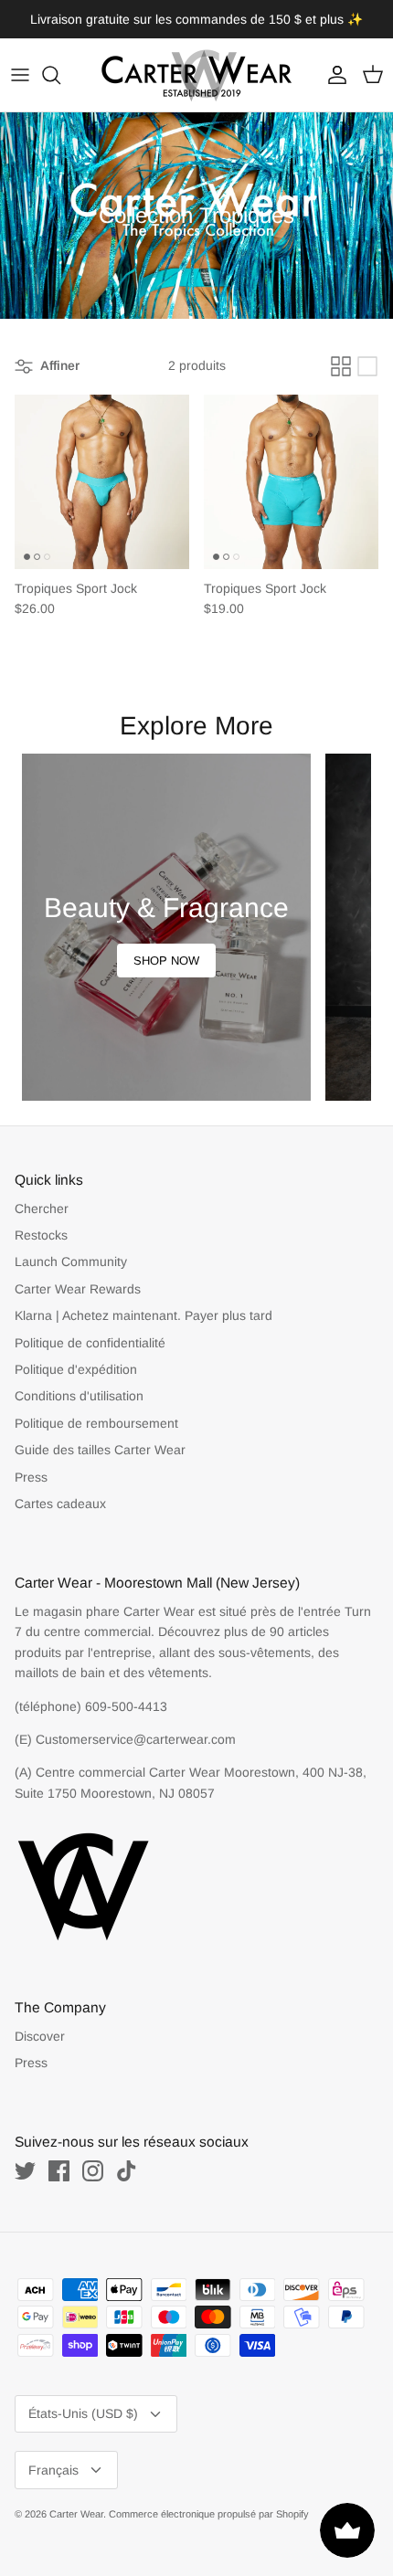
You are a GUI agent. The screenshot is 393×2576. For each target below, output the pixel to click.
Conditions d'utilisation (79, 1396)
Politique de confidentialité (90, 1343)
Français (53, 2470)
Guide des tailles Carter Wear (100, 1450)
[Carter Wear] (196, 75)
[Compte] (333, 75)
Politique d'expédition (76, 1369)
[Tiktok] (127, 2171)
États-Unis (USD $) (83, 2413)
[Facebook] (59, 2171)
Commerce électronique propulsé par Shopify (209, 2514)
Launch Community (71, 1262)
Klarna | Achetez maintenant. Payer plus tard (143, 1315)
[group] (166, 927)
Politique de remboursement (96, 1423)
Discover (40, 2036)
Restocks (41, 1235)
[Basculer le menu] (20, 75)
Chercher (42, 1209)
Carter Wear (76, 2514)
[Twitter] (25, 2171)
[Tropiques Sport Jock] (102, 482)
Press (31, 1477)
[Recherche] (60, 75)
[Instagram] (93, 2171)
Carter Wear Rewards (78, 1289)
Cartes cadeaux (60, 1504)
